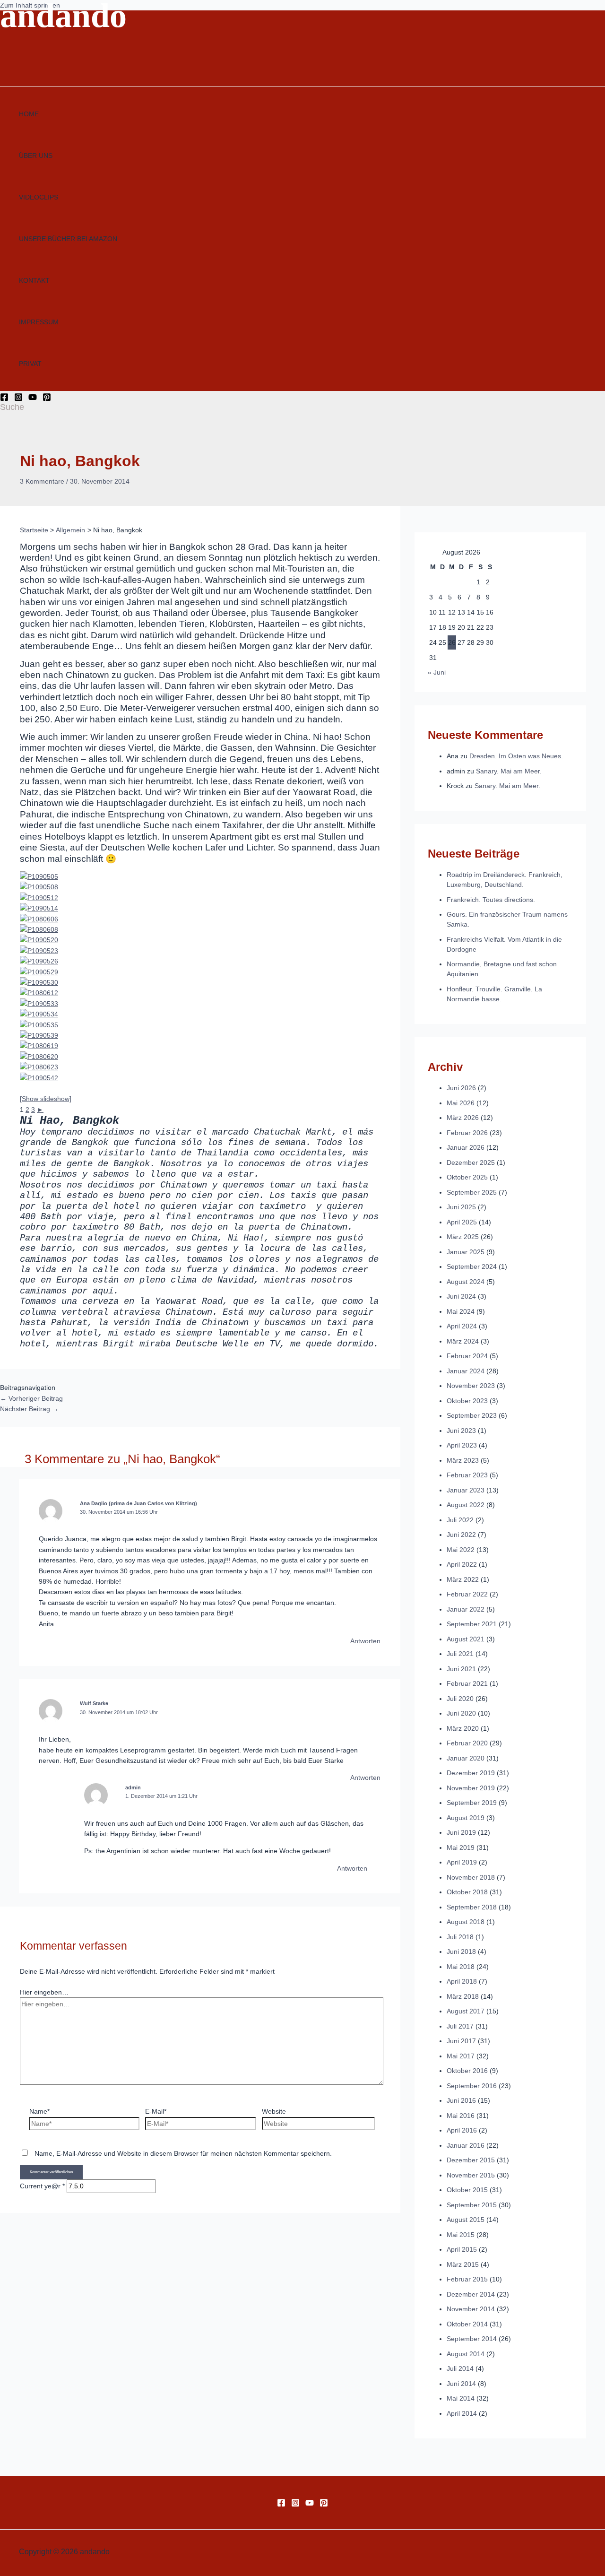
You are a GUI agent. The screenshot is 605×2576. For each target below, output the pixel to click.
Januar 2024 (466, 1371)
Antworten (365, 1641)
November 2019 (471, 1788)
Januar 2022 (466, 1609)
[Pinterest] (47, 399)
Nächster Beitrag (29, 1409)
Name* (39, 2111)
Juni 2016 (461, 2100)
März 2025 (463, 1237)
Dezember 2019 (471, 1773)
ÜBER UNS (36, 156)
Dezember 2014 (471, 2294)
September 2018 (472, 1907)
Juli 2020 (460, 1699)
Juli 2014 (460, 2368)
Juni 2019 (461, 1832)
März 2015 (463, 2264)
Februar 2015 (467, 2279)
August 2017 (466, 2011)
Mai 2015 (461, 2235)
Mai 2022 (461, 1550)
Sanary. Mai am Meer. (509, 771)
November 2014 (471, 2309)
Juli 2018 (460, 1937)
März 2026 (463, 1118)
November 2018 (471, 1877)
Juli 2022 (460, 1520)
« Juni (437, 672)
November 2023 (471, 1386)
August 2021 (466, 1639)
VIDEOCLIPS (39, 197)
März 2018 (463, 1996)
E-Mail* (156, 2111)
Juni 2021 (461, 1669)
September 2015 (472, 2205)
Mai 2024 (461, 1311)
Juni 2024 (461, 1296)
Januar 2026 (466, 1147)
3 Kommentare (42, 481)
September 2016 (472, 2086)
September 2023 (472, 1415)
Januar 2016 (466, 2145)
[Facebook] (4, 399)
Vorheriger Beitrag (31, 1398)
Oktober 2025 (467, 1177)
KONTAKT (34, 280)
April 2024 (462, 1326)
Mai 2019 (461, 1847)
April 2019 (462, 1862)
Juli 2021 (460, 1654)
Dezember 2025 (471, 1162)
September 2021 (472, 1624)
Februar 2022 (467, 1594)
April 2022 (462, 1564)
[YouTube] (33, 399)
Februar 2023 (467, 1475)
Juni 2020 (461, 1713)
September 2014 (472, 2339)
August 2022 (466, 1505)
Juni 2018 (461, 1952)
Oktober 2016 (467, 2071)
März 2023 (463, 1460)
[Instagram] (18, 399)
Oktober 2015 (467, 2190)
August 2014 (466, 2354)
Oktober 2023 (467, 1401)
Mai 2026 (461, 1103)
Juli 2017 (460, 2026)
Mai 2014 (461, 2398)
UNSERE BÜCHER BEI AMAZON (68, 239)
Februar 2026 (467, 1133)
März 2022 (463, 1579)
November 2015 (471, 2175)
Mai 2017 (461, 2056)
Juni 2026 (461, 1088)
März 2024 (463, 1341)
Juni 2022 (461, 1535)
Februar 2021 (467, 1683)
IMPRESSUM (39, 322)
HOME (29, 114)
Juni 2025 (461, 1207)
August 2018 (466, 1922)
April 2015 (462, 2249)
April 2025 (462, 1222)
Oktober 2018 (467, 1892)
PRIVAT (30, 364)
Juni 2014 (461, 2384)
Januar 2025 (466, 1252)
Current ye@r (42, 2186)
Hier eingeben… (44, 1992)
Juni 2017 (461, 2041)
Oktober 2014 (467, 2324)
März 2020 (463, 1728)
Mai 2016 (461, 2116)
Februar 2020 (467, 1743)
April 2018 (462, 1981)
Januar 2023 (466, 1490)
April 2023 (462, 1445)
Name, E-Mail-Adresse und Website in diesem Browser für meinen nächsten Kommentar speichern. (183, 2153)
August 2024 (466, 1282)
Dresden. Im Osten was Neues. (516, 756)
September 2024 (472, 1266)
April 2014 (462, 2413)
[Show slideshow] (46, 1099)
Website (274, 2111)
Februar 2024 (467, 1356)
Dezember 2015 (471, 2160)
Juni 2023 (461, 1431)
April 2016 (462, 2130)
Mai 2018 (461, 1967)
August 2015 (466, 2220)
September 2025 (472, 1192)
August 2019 (466, 1818)
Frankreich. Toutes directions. (491, 900)
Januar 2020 (466, 1758)
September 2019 (472, 1803)
